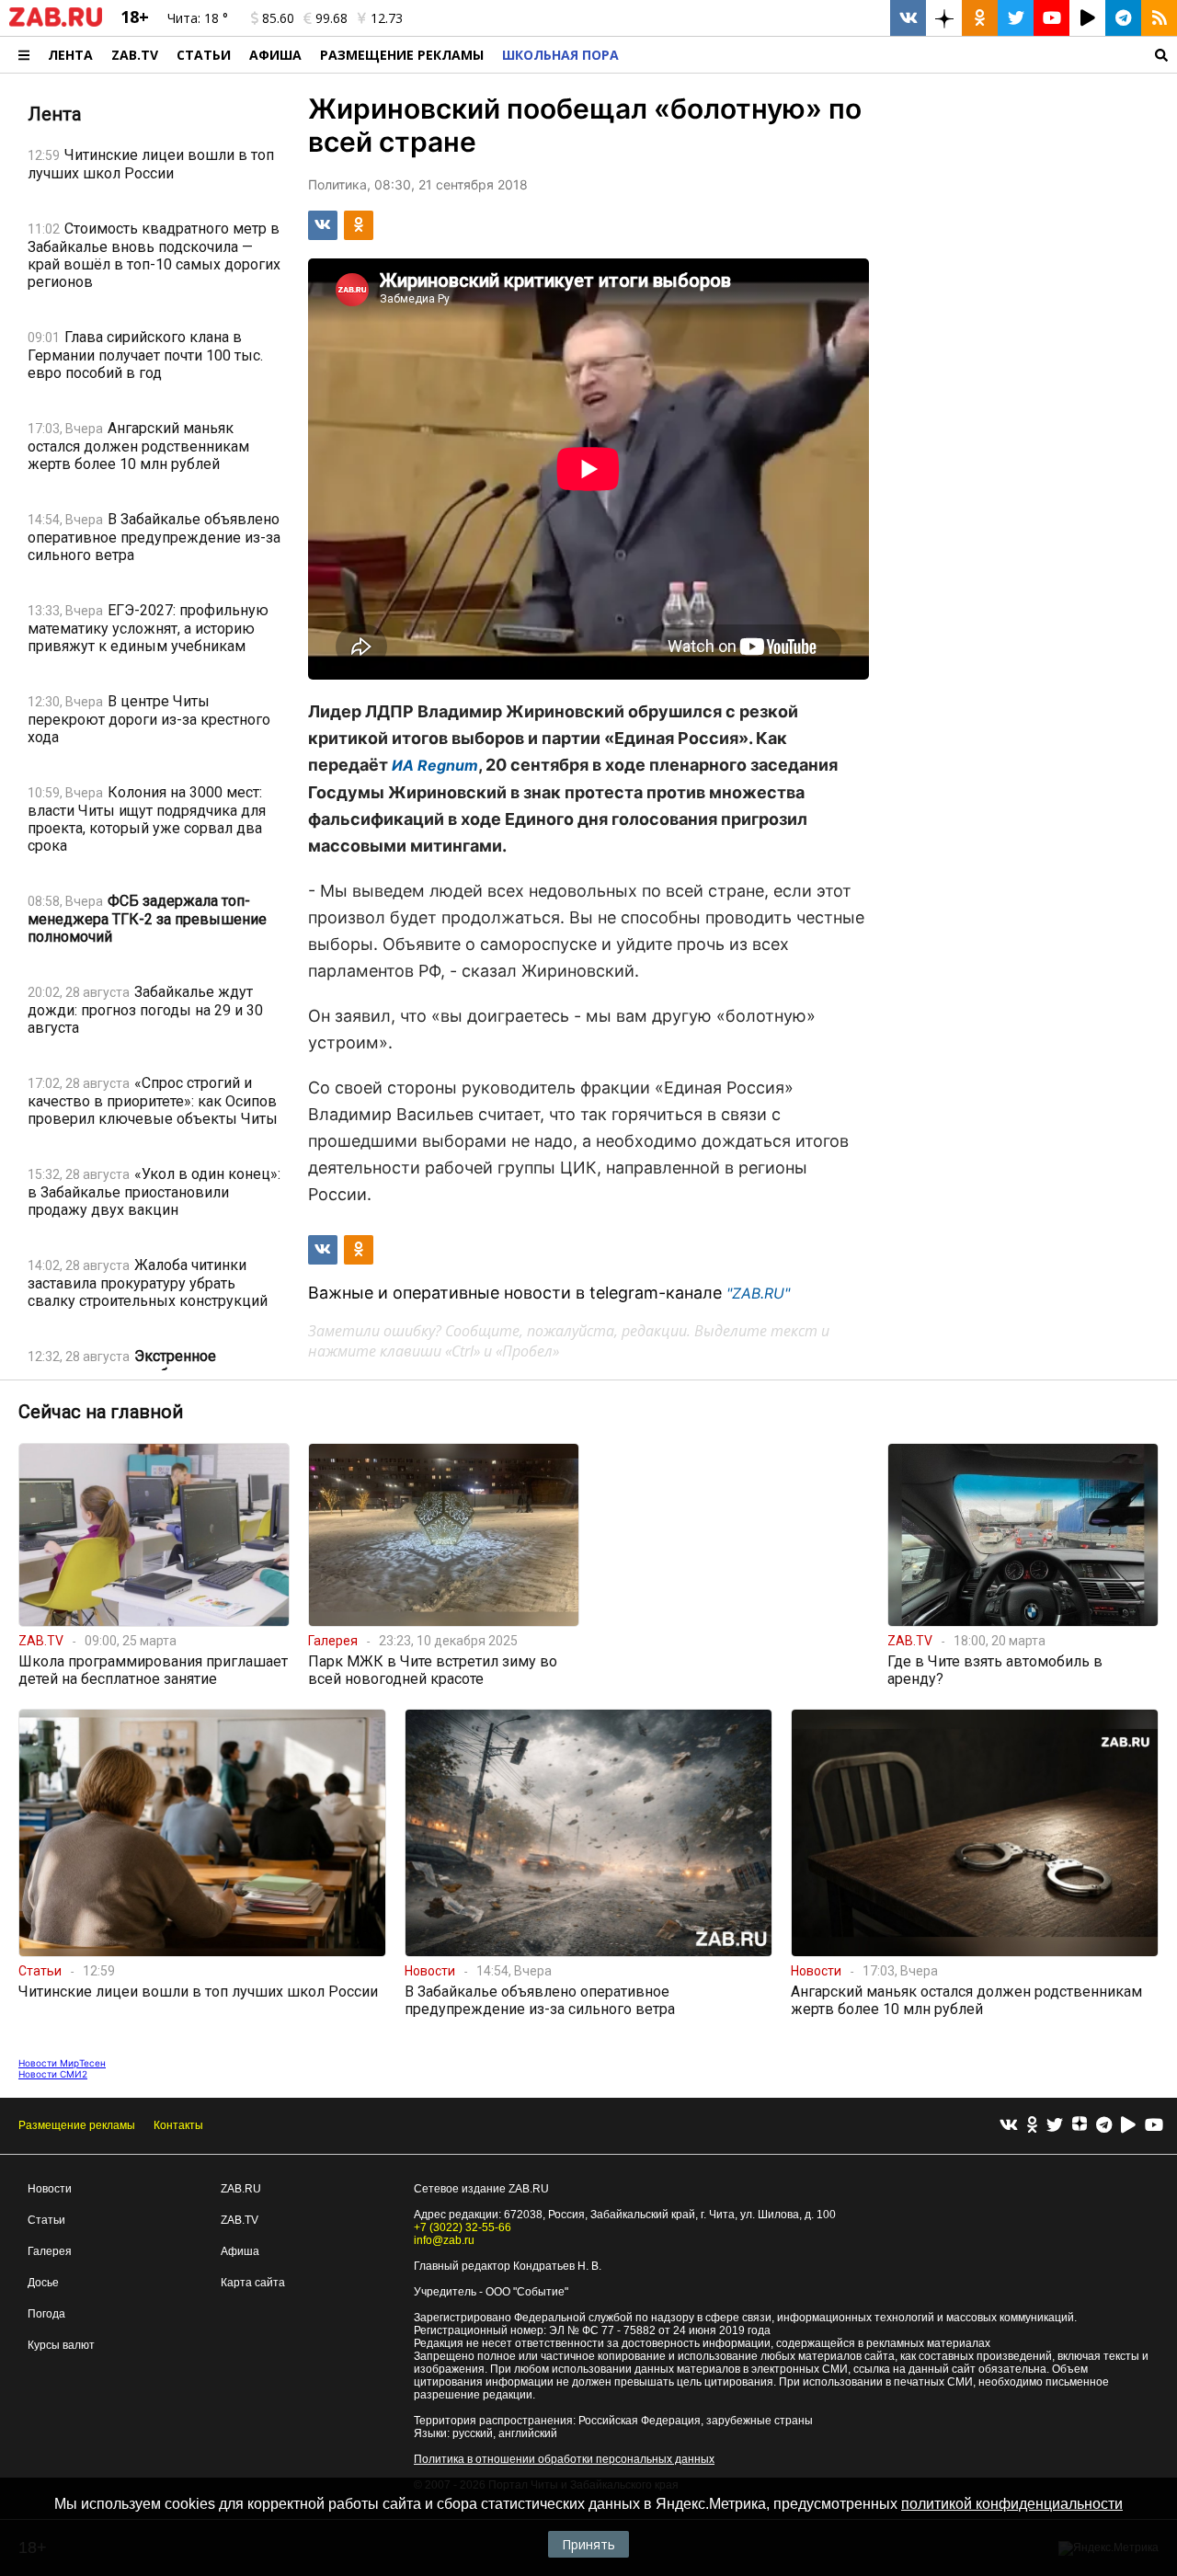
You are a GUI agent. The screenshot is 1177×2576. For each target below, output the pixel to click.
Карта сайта (253, 2283)
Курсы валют (61, 2345)
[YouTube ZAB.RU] (1051, 18)
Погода (46, 2314)
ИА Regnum (435, 765)
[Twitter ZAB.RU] (1016, 18)
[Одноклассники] (1032, 2126)
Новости (50, 2189)
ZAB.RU (241, 2189)
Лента (70, 55)
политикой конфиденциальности (1012, 2504)
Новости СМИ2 (53, 2074)
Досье (43, 2283)
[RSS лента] (1159, 18)
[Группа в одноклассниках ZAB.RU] (980, 18)
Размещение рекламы (77, 2125)
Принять (588, 2544)
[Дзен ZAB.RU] (944, 18)
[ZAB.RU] (56, 23)
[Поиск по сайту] (903, 55)
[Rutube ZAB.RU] (1087, 18)
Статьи (204, 55)
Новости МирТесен (62, 2063)
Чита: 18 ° (198, 18)
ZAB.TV (135, 55)
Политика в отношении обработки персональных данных (564, 2459)
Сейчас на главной (101, 1412)
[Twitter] (1055, 2126)
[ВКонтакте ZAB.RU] (908, 18)
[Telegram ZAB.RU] (1123, 18)
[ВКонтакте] (1009, 2126)
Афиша (275, 55)
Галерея (50, 2251)
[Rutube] (1128, 2126)
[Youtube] (1154, 2126)
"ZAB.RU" (758, 1293)
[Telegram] (1104, 2126)
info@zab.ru (444, 2240)
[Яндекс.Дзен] (1080, 2126)
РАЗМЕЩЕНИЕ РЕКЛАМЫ (402, 55)
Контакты (178, 2125)
